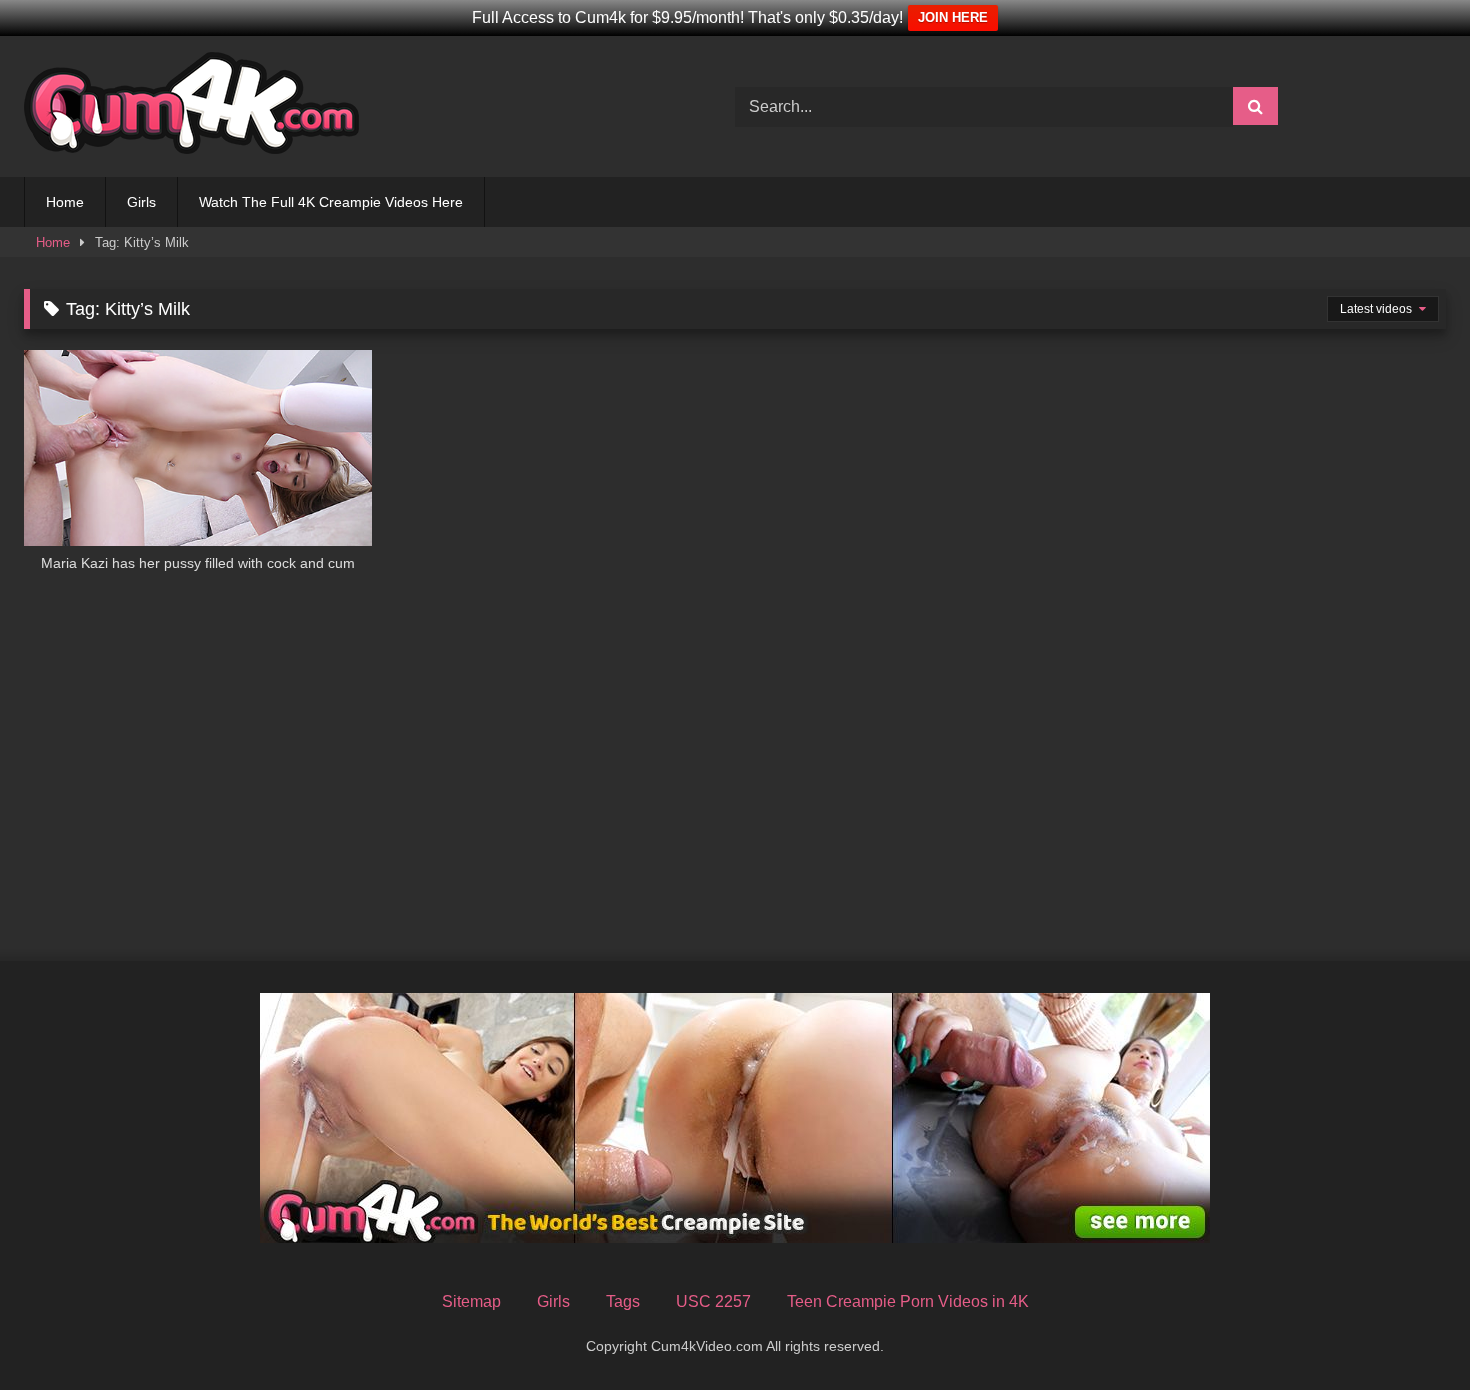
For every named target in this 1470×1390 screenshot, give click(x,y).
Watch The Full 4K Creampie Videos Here (331, 202)
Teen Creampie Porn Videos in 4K (908, 1301)
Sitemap (471, 1301)
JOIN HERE (953, 17)
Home (65, 202)
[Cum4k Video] (191, 106)
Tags (623, 1301)
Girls (141, 202)
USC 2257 (713, 1301)
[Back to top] (1408, 1330)
